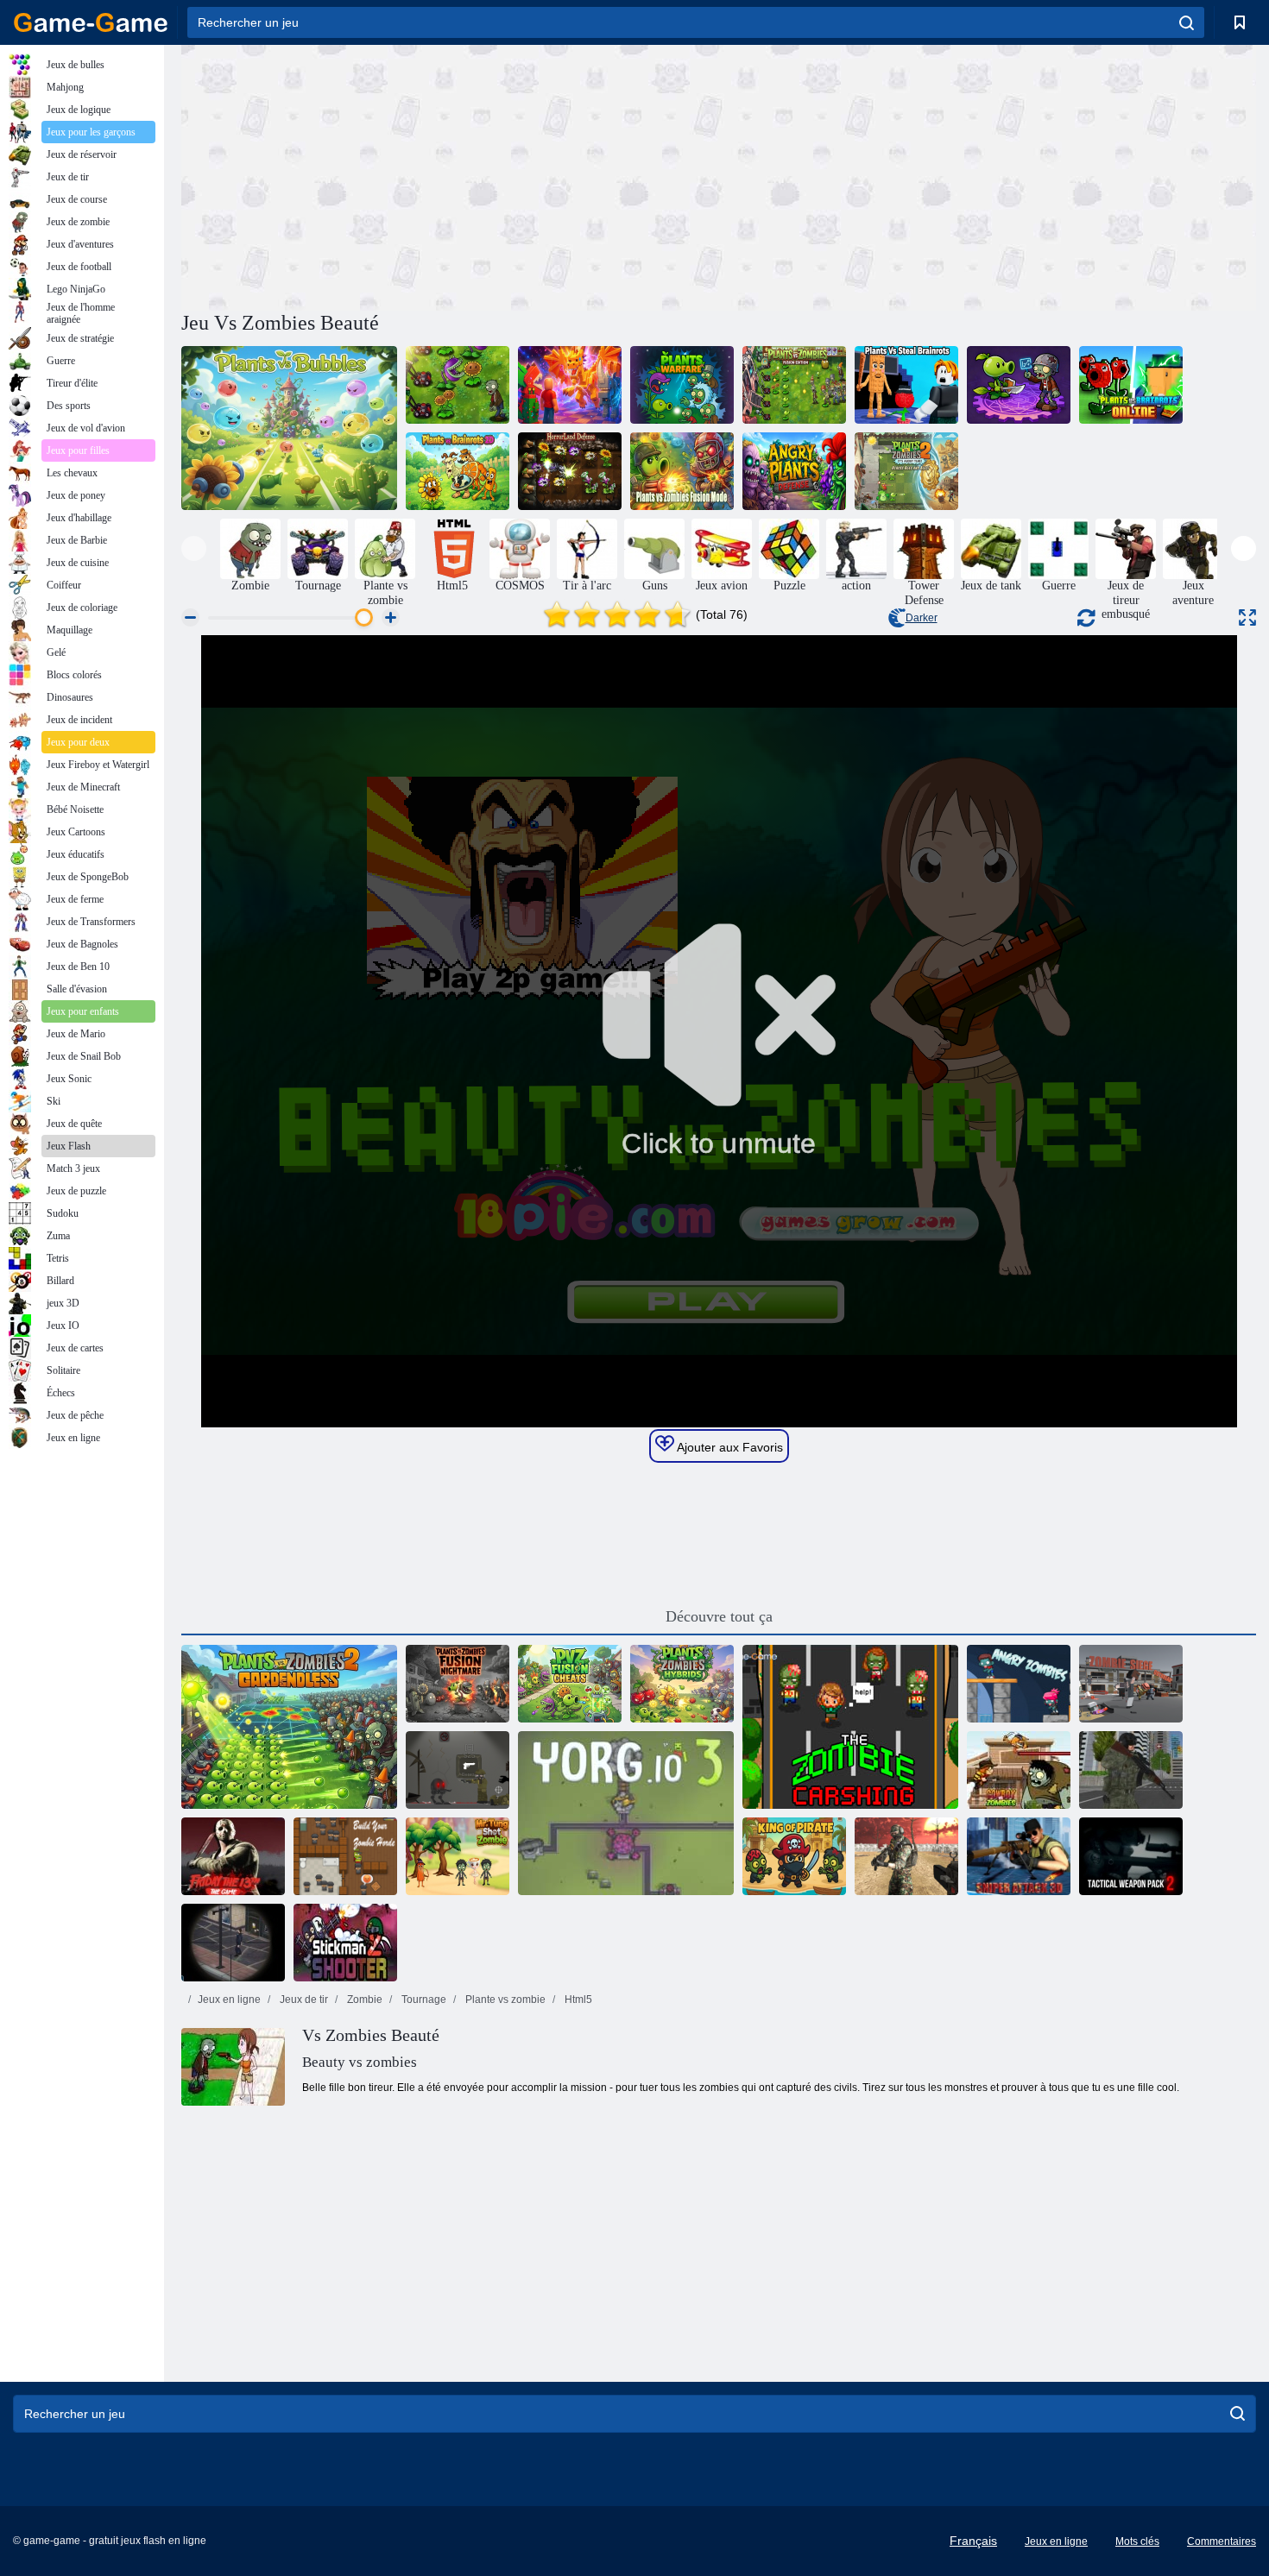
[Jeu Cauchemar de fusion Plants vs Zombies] (458, 1684)
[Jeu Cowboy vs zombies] (1019, 1770)
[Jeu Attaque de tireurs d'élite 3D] (1019, 1856)
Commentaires (1222, 2541)
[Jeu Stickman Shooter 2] (345, 1943)
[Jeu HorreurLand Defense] (570, 471)
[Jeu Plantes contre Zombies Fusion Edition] (794, 385)
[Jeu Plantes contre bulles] (289, 428)
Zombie (363, 2000)
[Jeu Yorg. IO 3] (626, 1813)
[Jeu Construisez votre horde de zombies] (345, 1856)
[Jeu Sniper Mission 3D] (233, 1943)
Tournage (423, 2000)
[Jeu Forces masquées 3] (906, 1856)
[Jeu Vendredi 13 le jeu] (233, 1856)
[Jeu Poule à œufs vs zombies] (458, 1770)
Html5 (577, 2000)
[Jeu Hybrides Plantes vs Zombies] (682, 1684)
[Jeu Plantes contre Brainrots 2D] (458, 471)
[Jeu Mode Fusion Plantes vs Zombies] (682, 471)
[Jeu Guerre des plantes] (682, 385)
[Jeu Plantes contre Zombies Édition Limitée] (458, 385)
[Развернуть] (1247, 617)
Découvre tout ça (719, 1616)
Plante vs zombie (504, 2000)
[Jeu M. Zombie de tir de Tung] (458, 1856)
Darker (922, 618)
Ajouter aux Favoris (729, 1447)
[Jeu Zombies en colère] (1019, 1684)
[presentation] (194, 548)
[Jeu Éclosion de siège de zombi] (1131, 1684)
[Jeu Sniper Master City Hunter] (1131, 1770)
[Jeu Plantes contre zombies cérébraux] (570, 385)
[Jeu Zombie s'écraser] (850, 1727)
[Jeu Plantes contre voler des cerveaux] (906, 385)
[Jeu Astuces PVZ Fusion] (570, 1684)
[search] (1187, 22)
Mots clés (1137, 2541)
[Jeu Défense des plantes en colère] (794, 471)
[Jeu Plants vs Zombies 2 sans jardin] (289, 1727)
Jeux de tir (303, 2000)
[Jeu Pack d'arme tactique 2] (1131, 1856)
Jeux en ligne (229, 2000)
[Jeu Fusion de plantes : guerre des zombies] (1019, 385)
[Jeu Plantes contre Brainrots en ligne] (1131, 385)
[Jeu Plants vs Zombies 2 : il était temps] (906, 471)
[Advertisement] (450, 175)
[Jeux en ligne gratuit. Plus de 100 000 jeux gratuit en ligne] (91, 22)
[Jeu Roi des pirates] (794, 1856)
